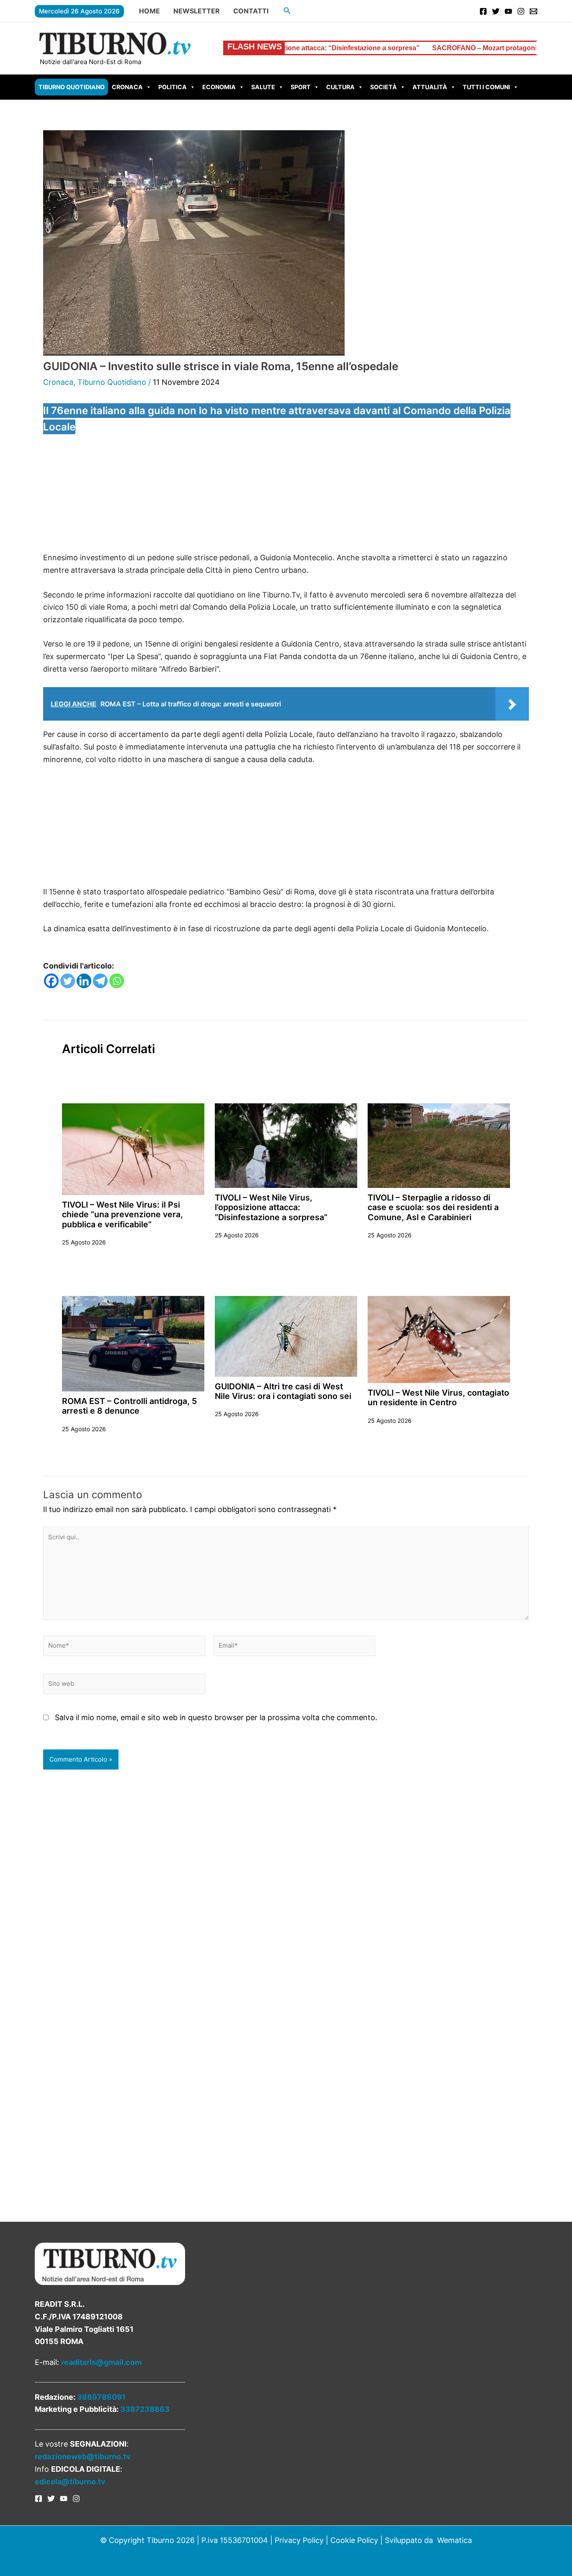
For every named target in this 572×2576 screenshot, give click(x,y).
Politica (173, 87)
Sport (301, 87)
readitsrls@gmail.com (101, 2362)
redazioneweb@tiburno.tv (83, 2456)
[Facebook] (483, 11)
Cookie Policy (354, 2540)
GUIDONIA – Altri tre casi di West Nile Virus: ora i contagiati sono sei (283, 1391)
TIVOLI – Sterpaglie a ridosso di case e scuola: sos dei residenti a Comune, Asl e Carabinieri (433, 1207)
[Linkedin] (84, 981)
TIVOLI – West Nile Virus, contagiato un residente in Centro (438, 1397)
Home (149, 11)
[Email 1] (533, 11)
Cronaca (127, 87)
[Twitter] (496, 11)
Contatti (251, 11)
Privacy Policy (299, 2540)
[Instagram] (521, 11)
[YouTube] (508, 11)
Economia (219, 87)
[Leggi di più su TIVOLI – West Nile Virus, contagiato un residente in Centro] (439, 1339)
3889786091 (101, 2397)
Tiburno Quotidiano (72, 87)
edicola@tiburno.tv (70, 2482)
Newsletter (197, 11)
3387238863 (145, 2409)
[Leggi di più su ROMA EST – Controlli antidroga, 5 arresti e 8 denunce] (133, 1343)
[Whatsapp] (117, 981)
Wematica (455, 2540)
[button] (287, 11)
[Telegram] (100, 981)
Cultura (340, 87)
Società (384, 87)
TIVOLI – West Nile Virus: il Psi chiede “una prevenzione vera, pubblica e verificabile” (122, 1215)
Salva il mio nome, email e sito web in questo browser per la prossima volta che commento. (216, 1717)
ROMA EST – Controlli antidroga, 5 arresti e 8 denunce (129, 1406)
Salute (263, 87)
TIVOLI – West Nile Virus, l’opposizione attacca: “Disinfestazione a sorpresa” (271, 1207)
